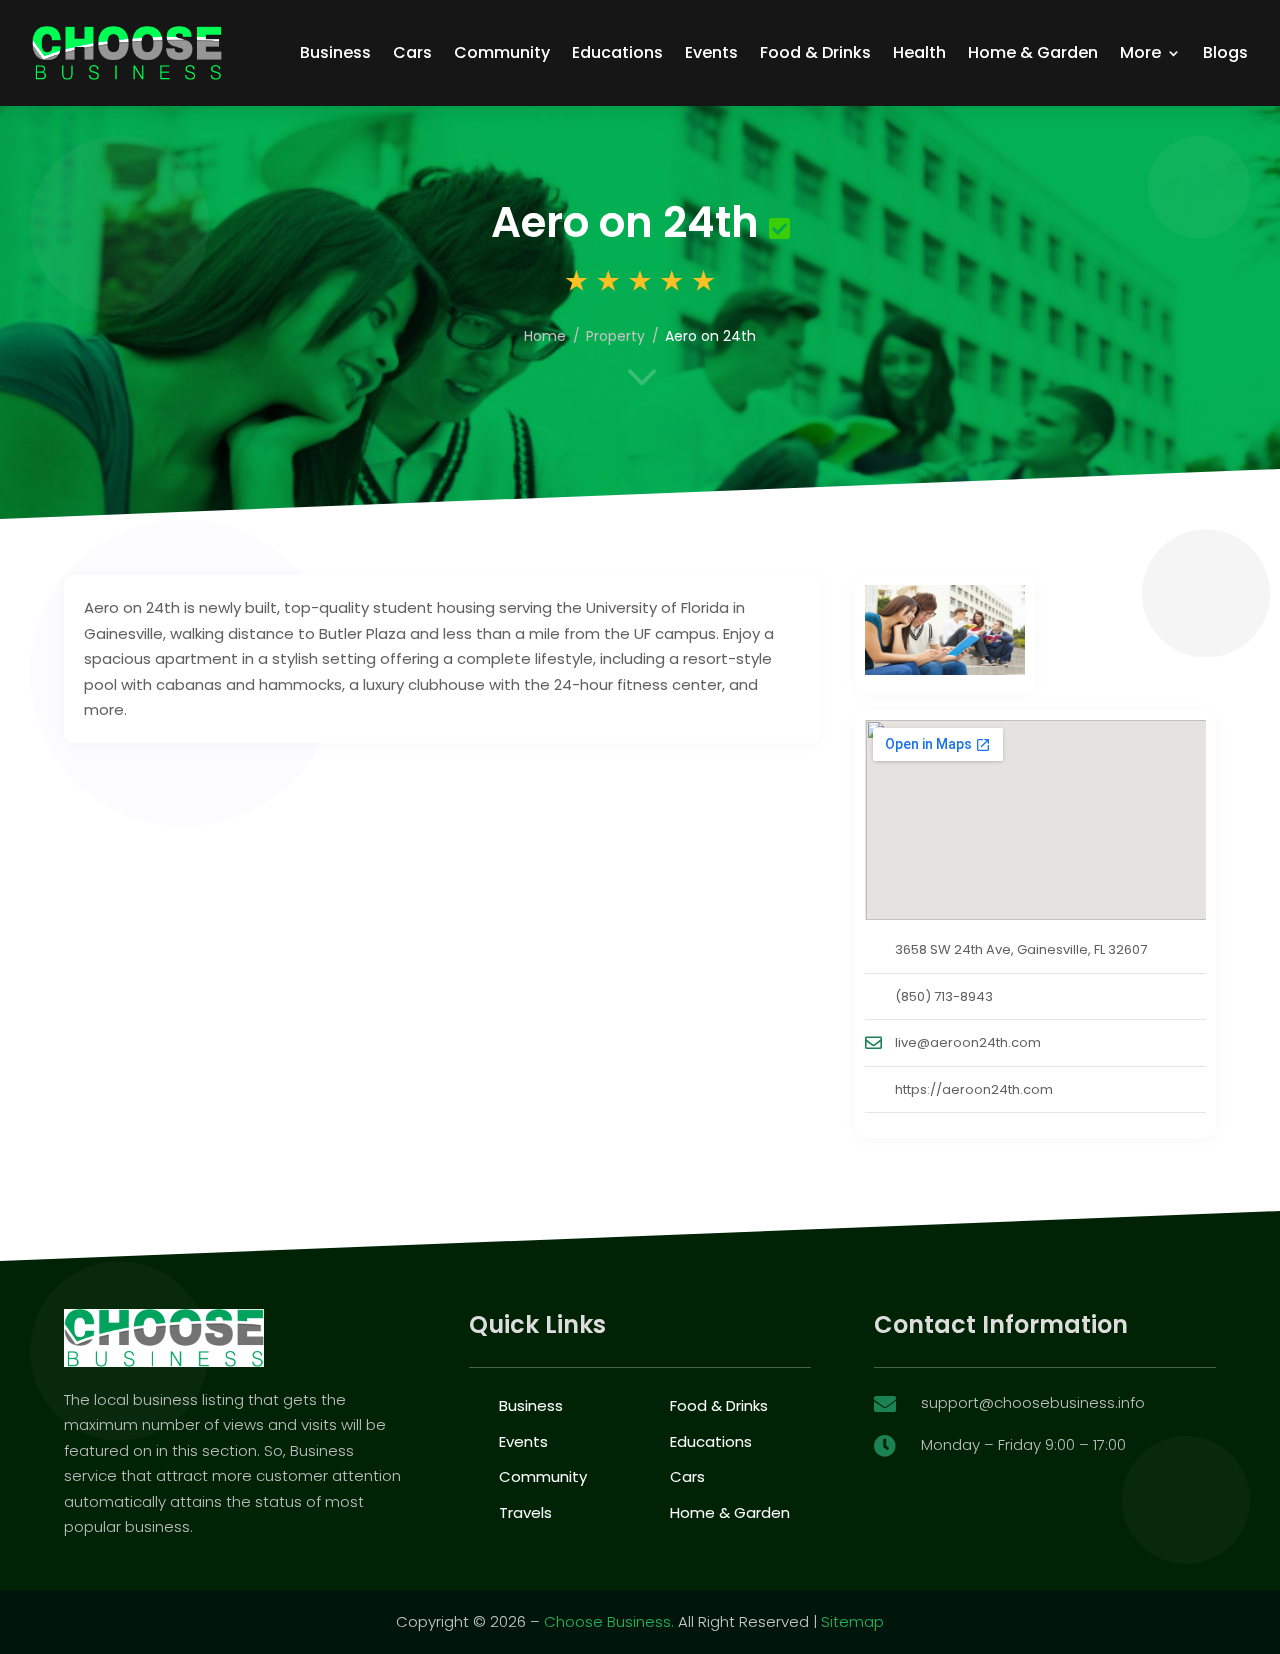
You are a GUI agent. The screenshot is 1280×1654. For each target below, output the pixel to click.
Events (711, 52)
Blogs (1225, 52)
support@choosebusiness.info (1033, 1402)
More (1140, 52)
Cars (412, 52)
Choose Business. (609, 1621)
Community (502, 52)
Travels (525, 1512)
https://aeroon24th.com (974, 1089)
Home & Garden (1033, 52)
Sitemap (852, 1621)
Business (335, 52)
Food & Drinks (815, 52)
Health (919, 52)
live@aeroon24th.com (968, 1042)
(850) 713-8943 (944, 996)
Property (615, 336)
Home (545, 336)
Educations (617, 52)
